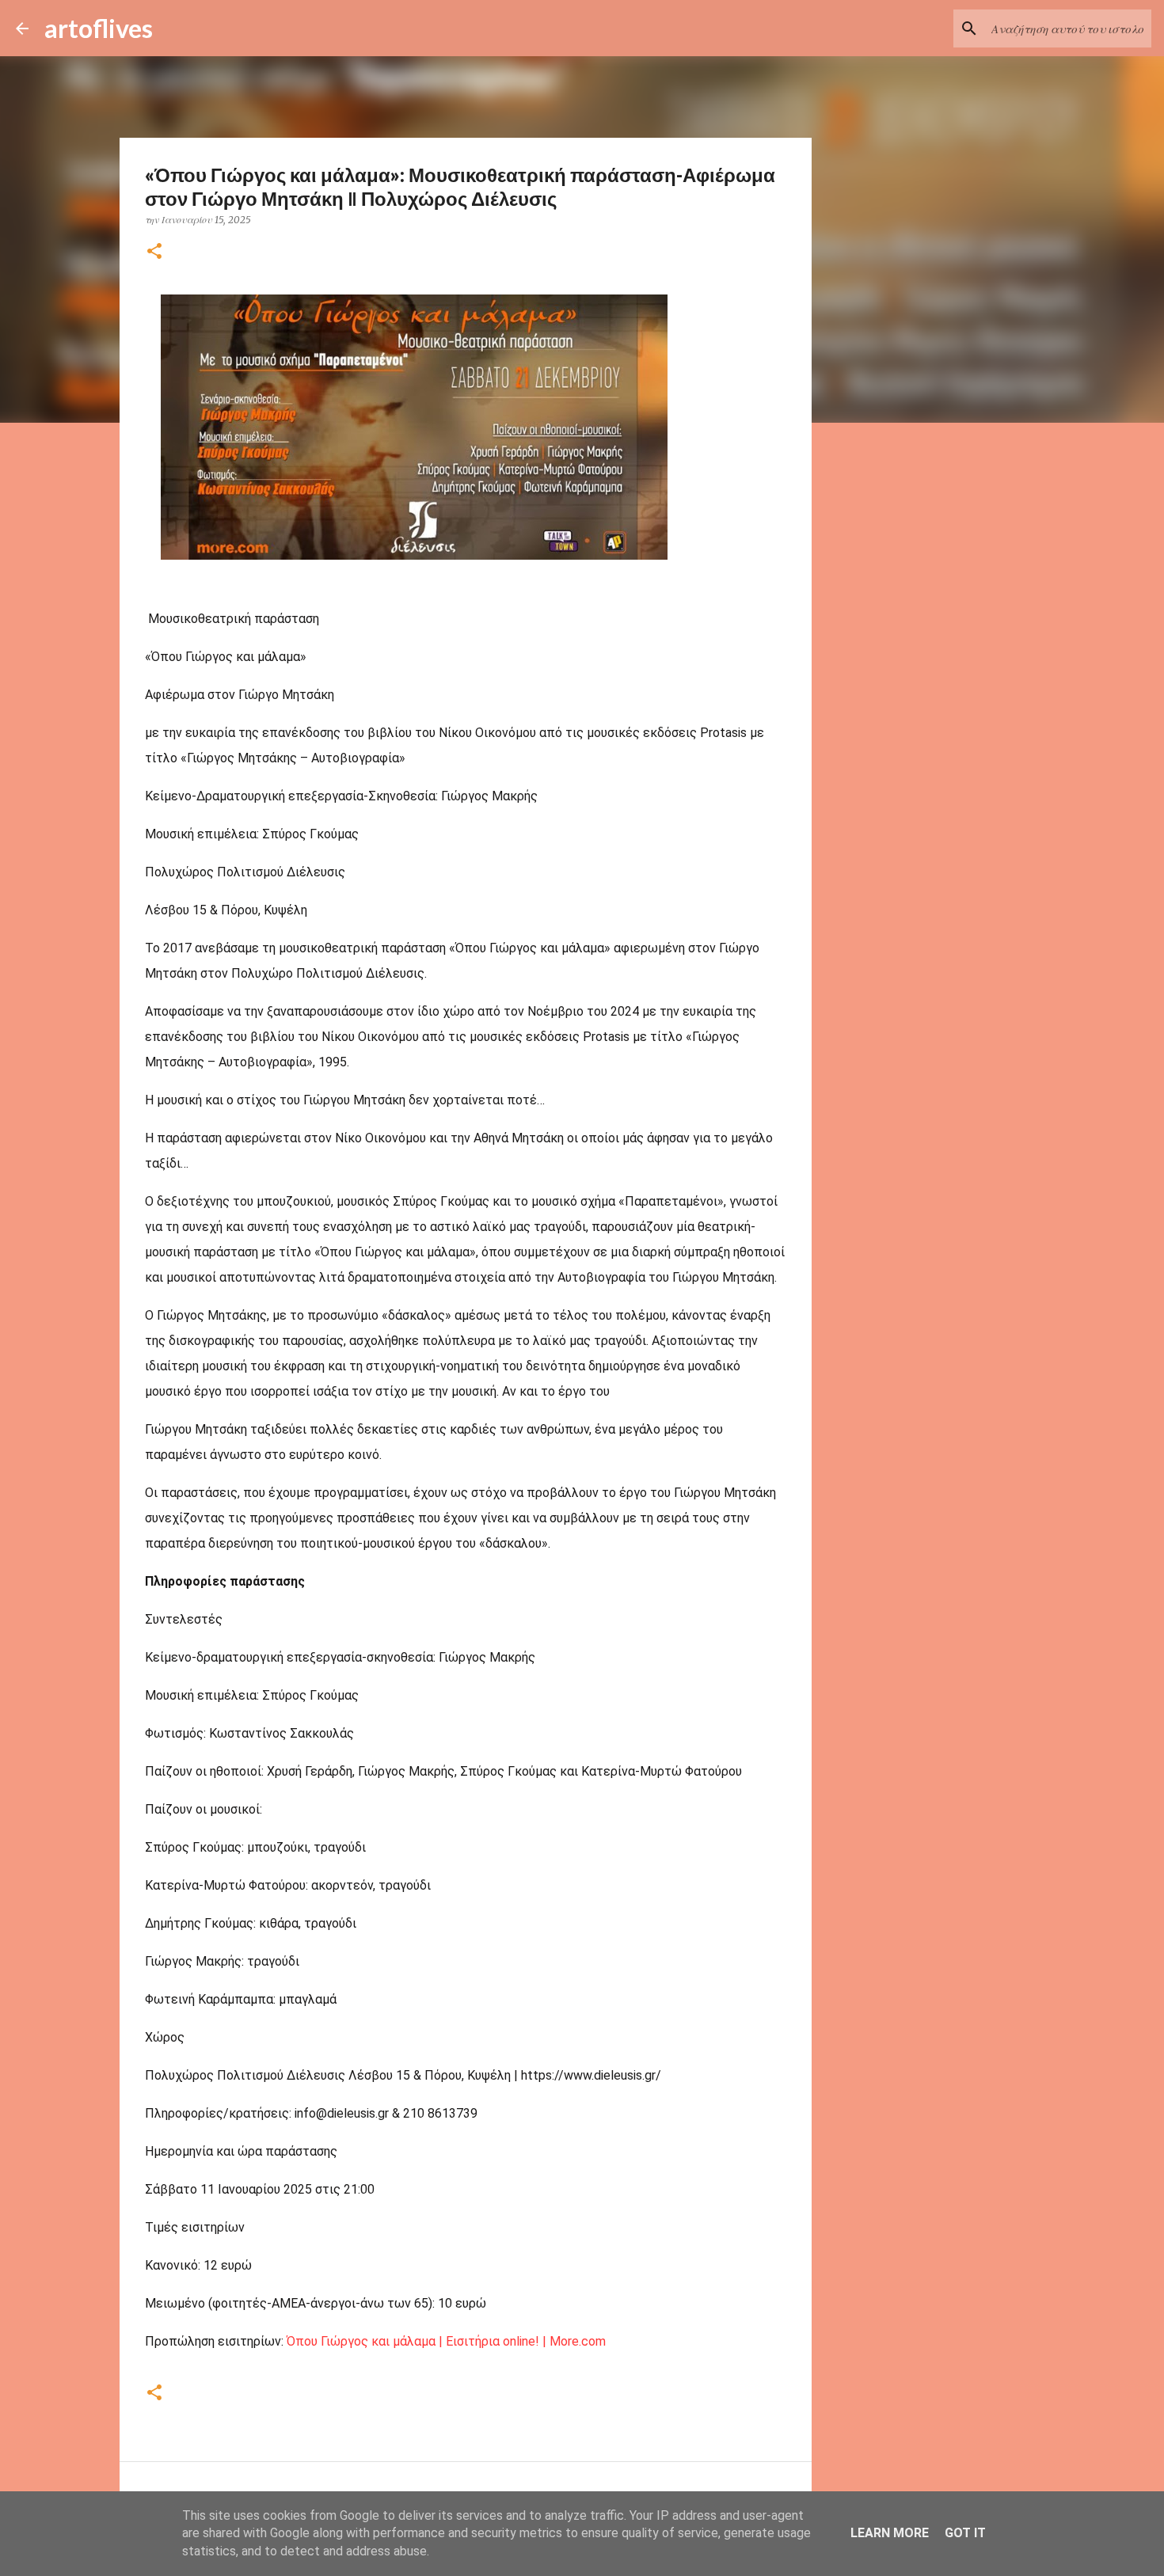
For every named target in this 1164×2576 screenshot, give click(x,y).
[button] (154, 252)
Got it (965, 2533)
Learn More (890, 2533)
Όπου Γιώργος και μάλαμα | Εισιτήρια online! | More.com (446, 2341)
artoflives (99, 28)
